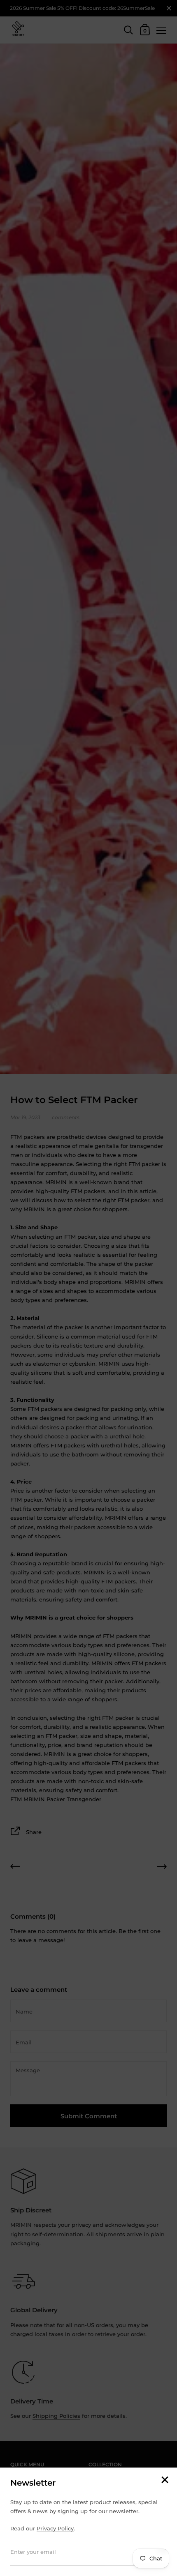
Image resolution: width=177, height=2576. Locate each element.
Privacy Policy (55, 2528)
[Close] (165, 2480)
